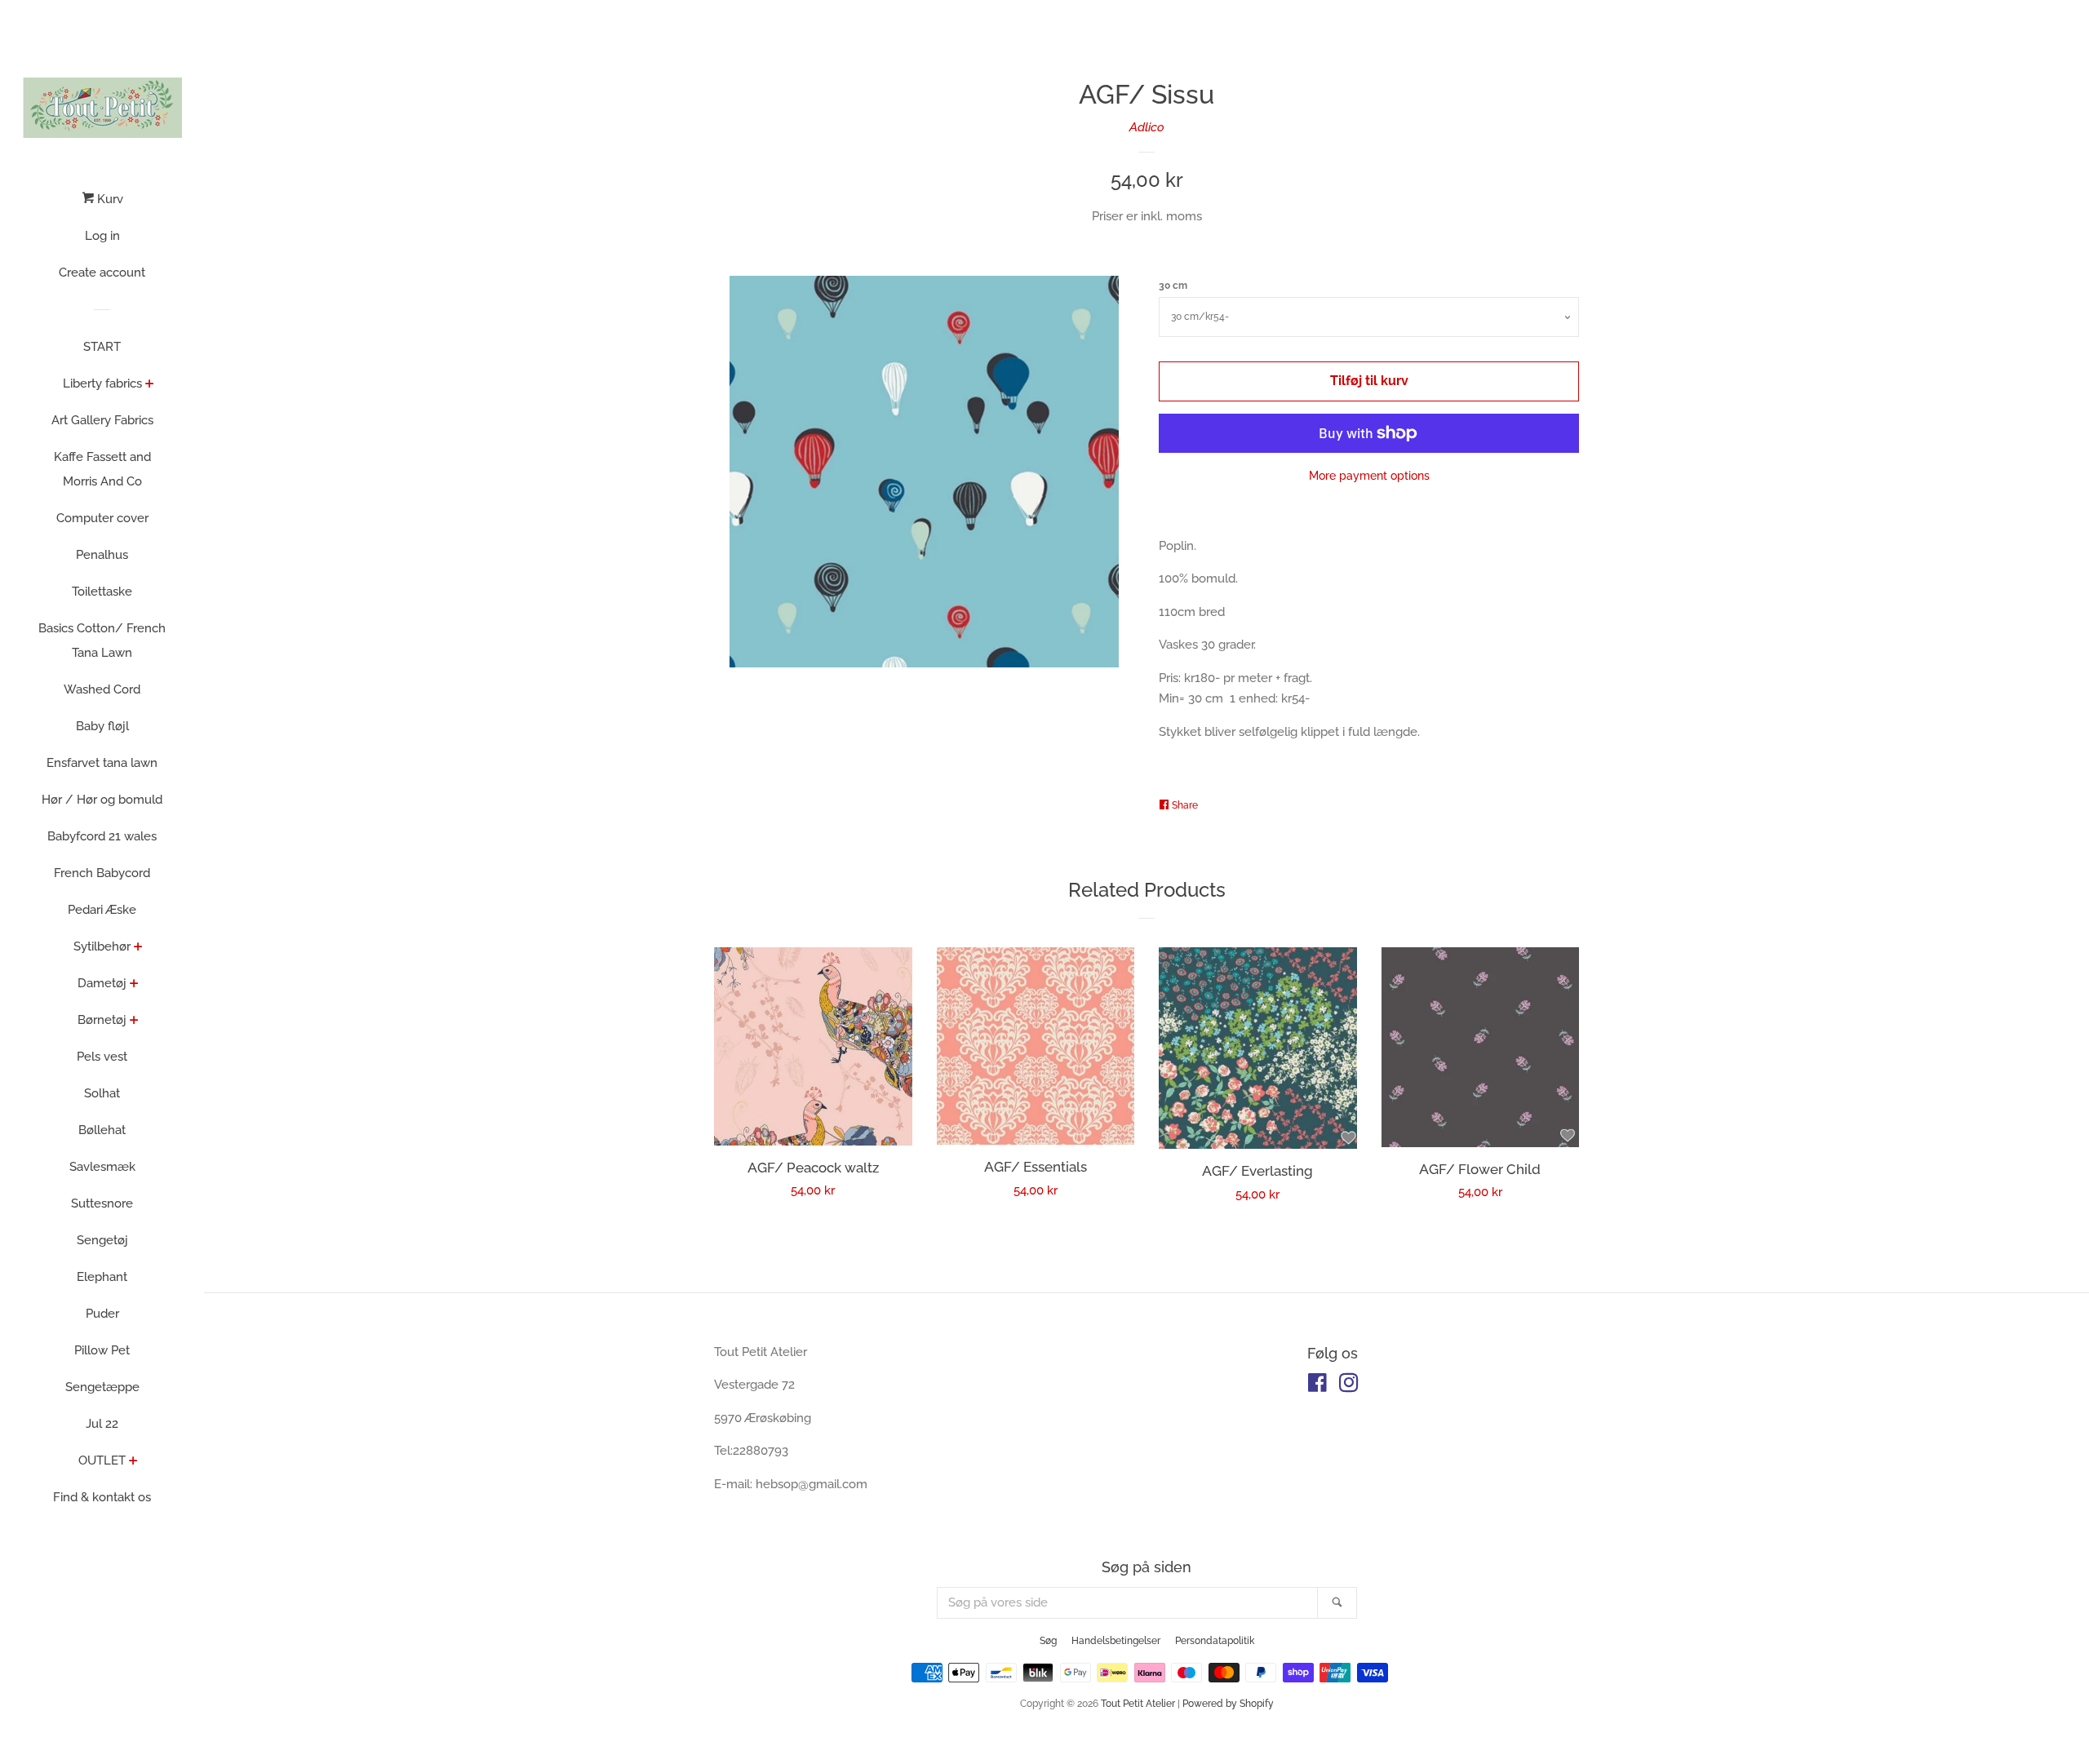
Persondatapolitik (1215, 1641)
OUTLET (102, 1460)
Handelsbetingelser (1116, 1641)
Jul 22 (102, 1424)
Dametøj (102, 983)
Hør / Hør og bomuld (102, 800)
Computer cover (102, 518)
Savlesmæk (102, 1167)
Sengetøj (102, 1240)
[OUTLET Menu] (133, 1462)
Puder (102, 1314)
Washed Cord (102, 689)
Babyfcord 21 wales (102, 836)
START (102, 347)
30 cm (1173, 286)
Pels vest (102, 1057)
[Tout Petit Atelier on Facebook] (1317, 1386)
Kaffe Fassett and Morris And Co (102, 469)
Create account (102, 273)
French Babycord (102, 873)
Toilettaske (102, 592)
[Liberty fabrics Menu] (150, 385)
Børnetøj (102, 1020)
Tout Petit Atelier (1138, 1704)
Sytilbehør (102, 946)
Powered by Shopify (1228, 1704)
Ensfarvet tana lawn (102, 763)
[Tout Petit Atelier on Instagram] (1349, 1386)
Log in (102, 236)
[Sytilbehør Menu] (138, 948)
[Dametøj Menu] (134, 985)
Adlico (1147, 127)
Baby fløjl (102, 726)
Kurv (109, 199)
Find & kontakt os (102, 1497)
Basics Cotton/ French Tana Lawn (102, 640)
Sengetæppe (102, 1387)
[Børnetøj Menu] (134, 1022)
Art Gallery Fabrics (102, 420)
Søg (1048, 1641)
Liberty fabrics (102, 383)
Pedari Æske (102, 910)
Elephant (102, 1277)
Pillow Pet (102, 1350)
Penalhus (102, 555)
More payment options (1369, 476)
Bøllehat (102, 1130)
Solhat (102, 1093)
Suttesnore (102, 1203)
